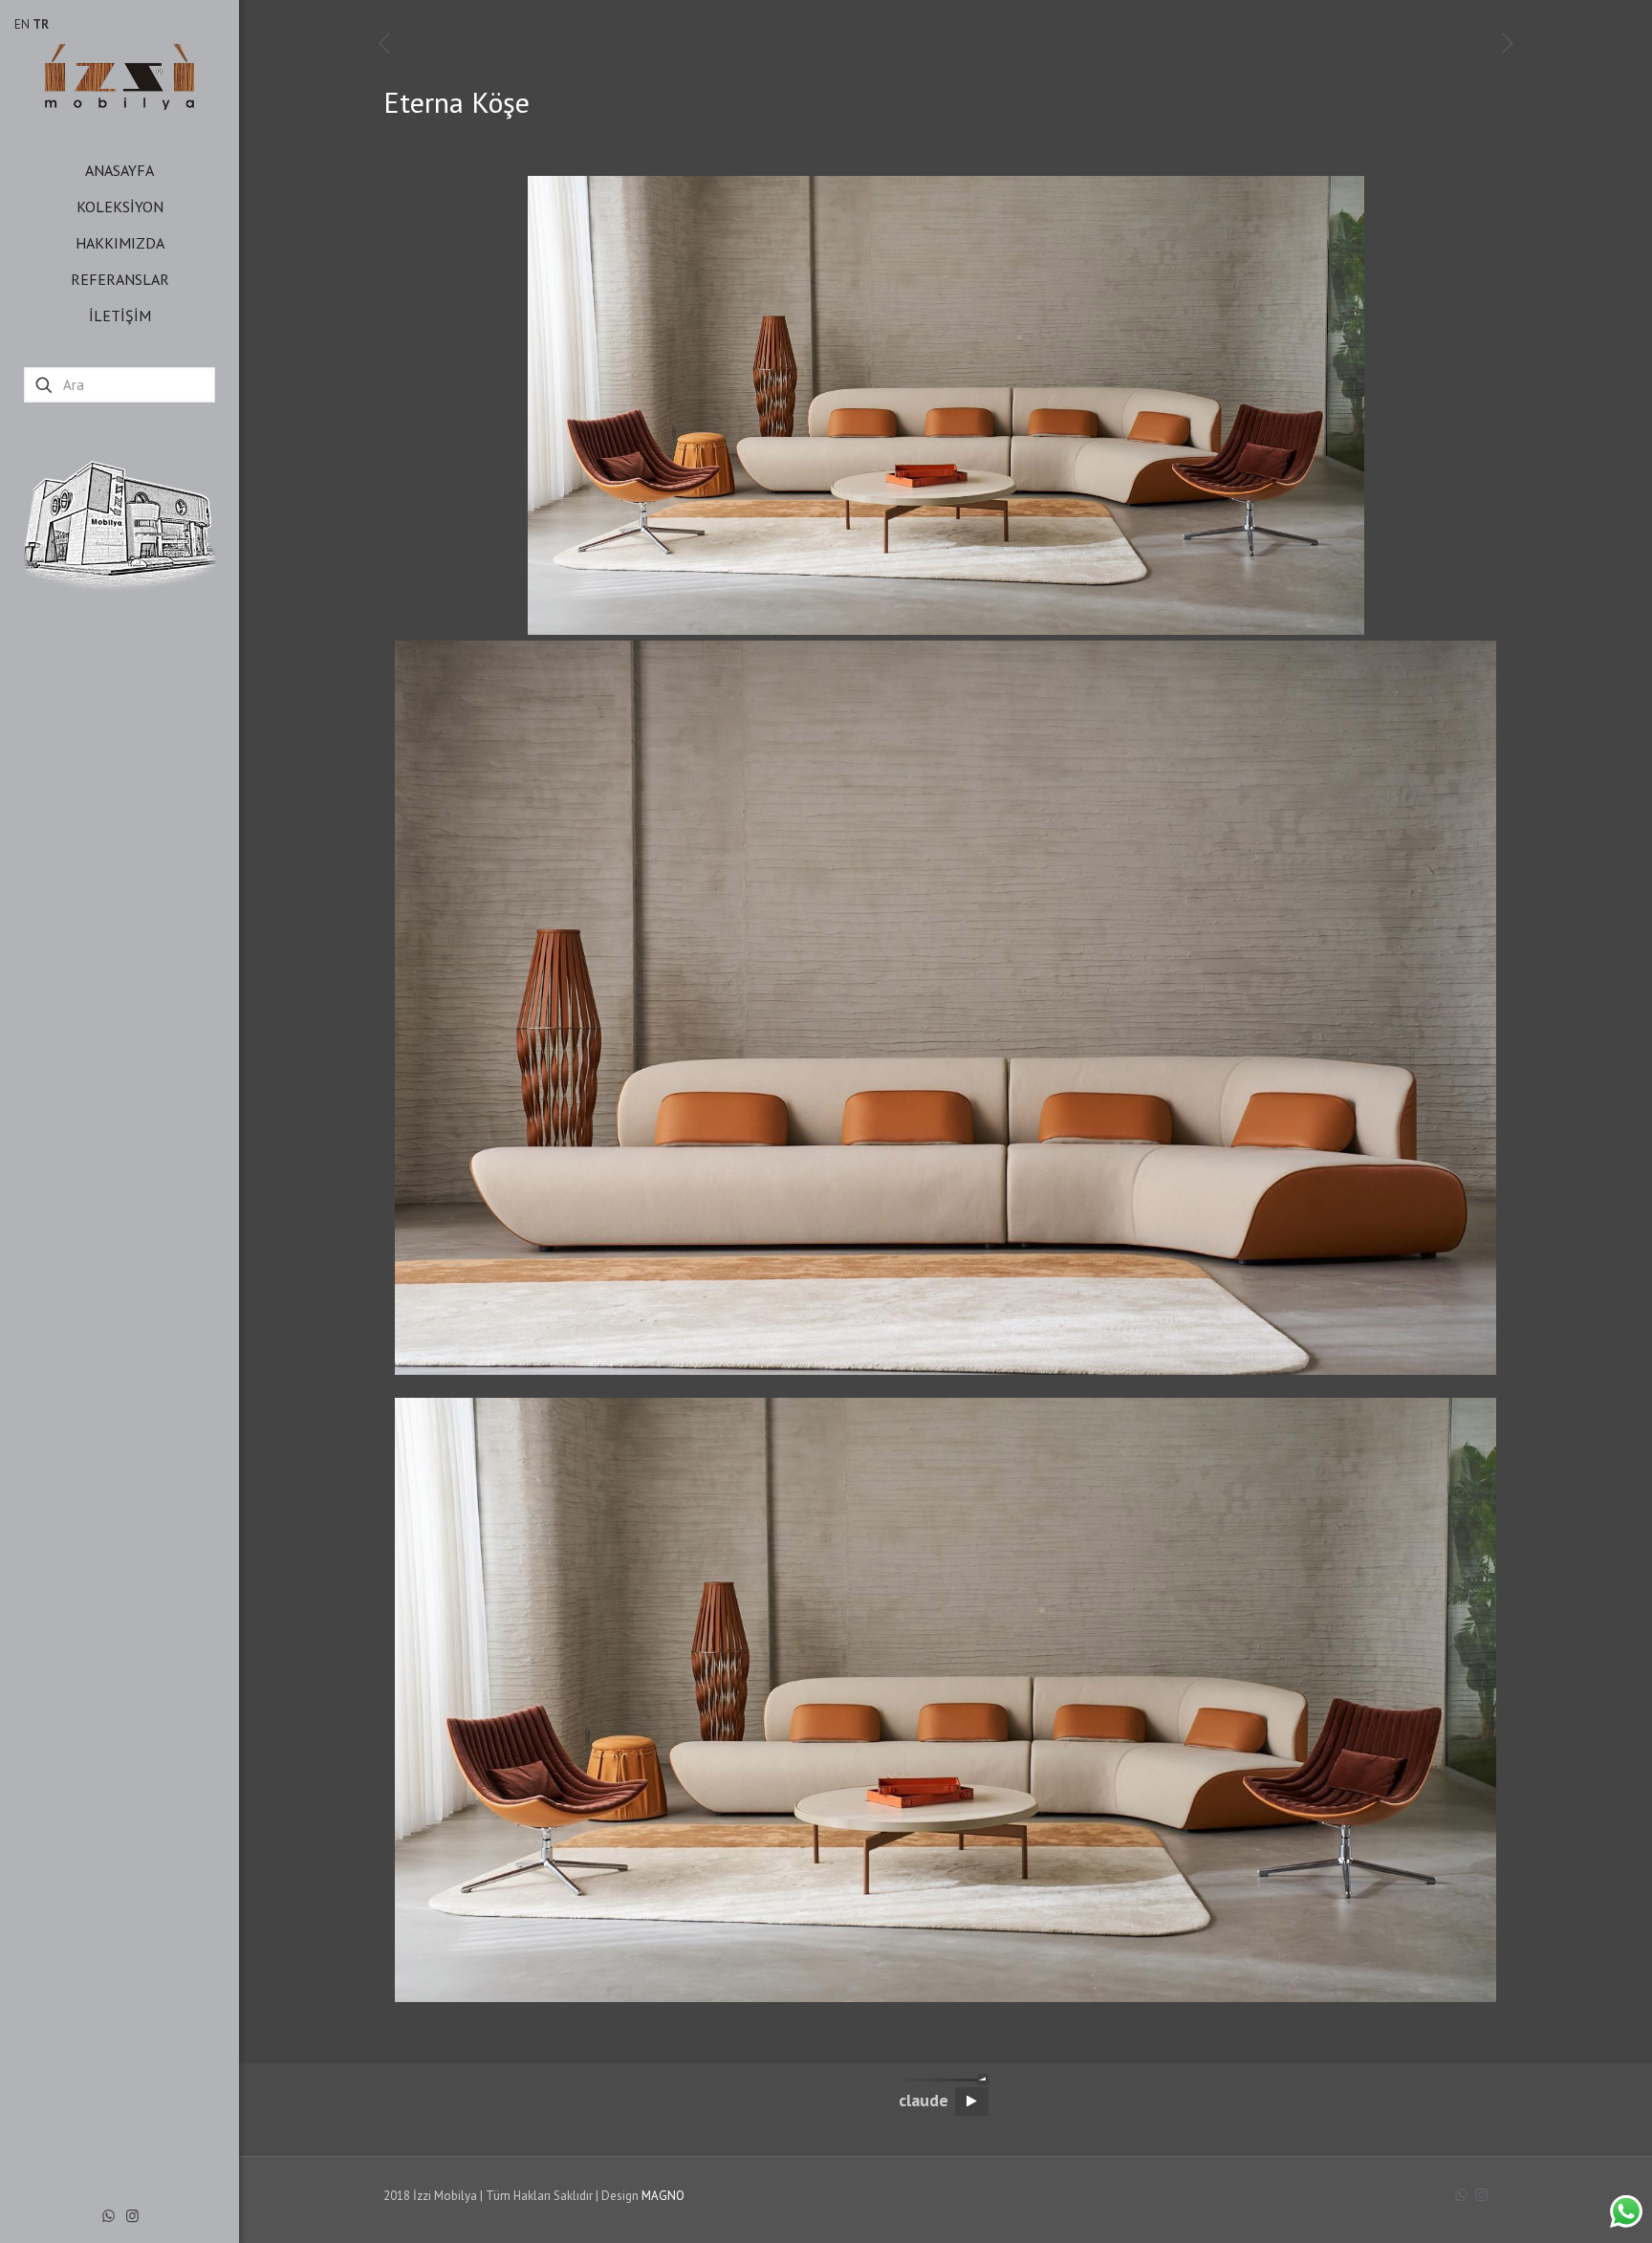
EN (22, 24)
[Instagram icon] (132, 2216)
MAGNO (663, 2196)
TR (41, 24)
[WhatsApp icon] (109, 2216)
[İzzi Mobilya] (120, 76)
